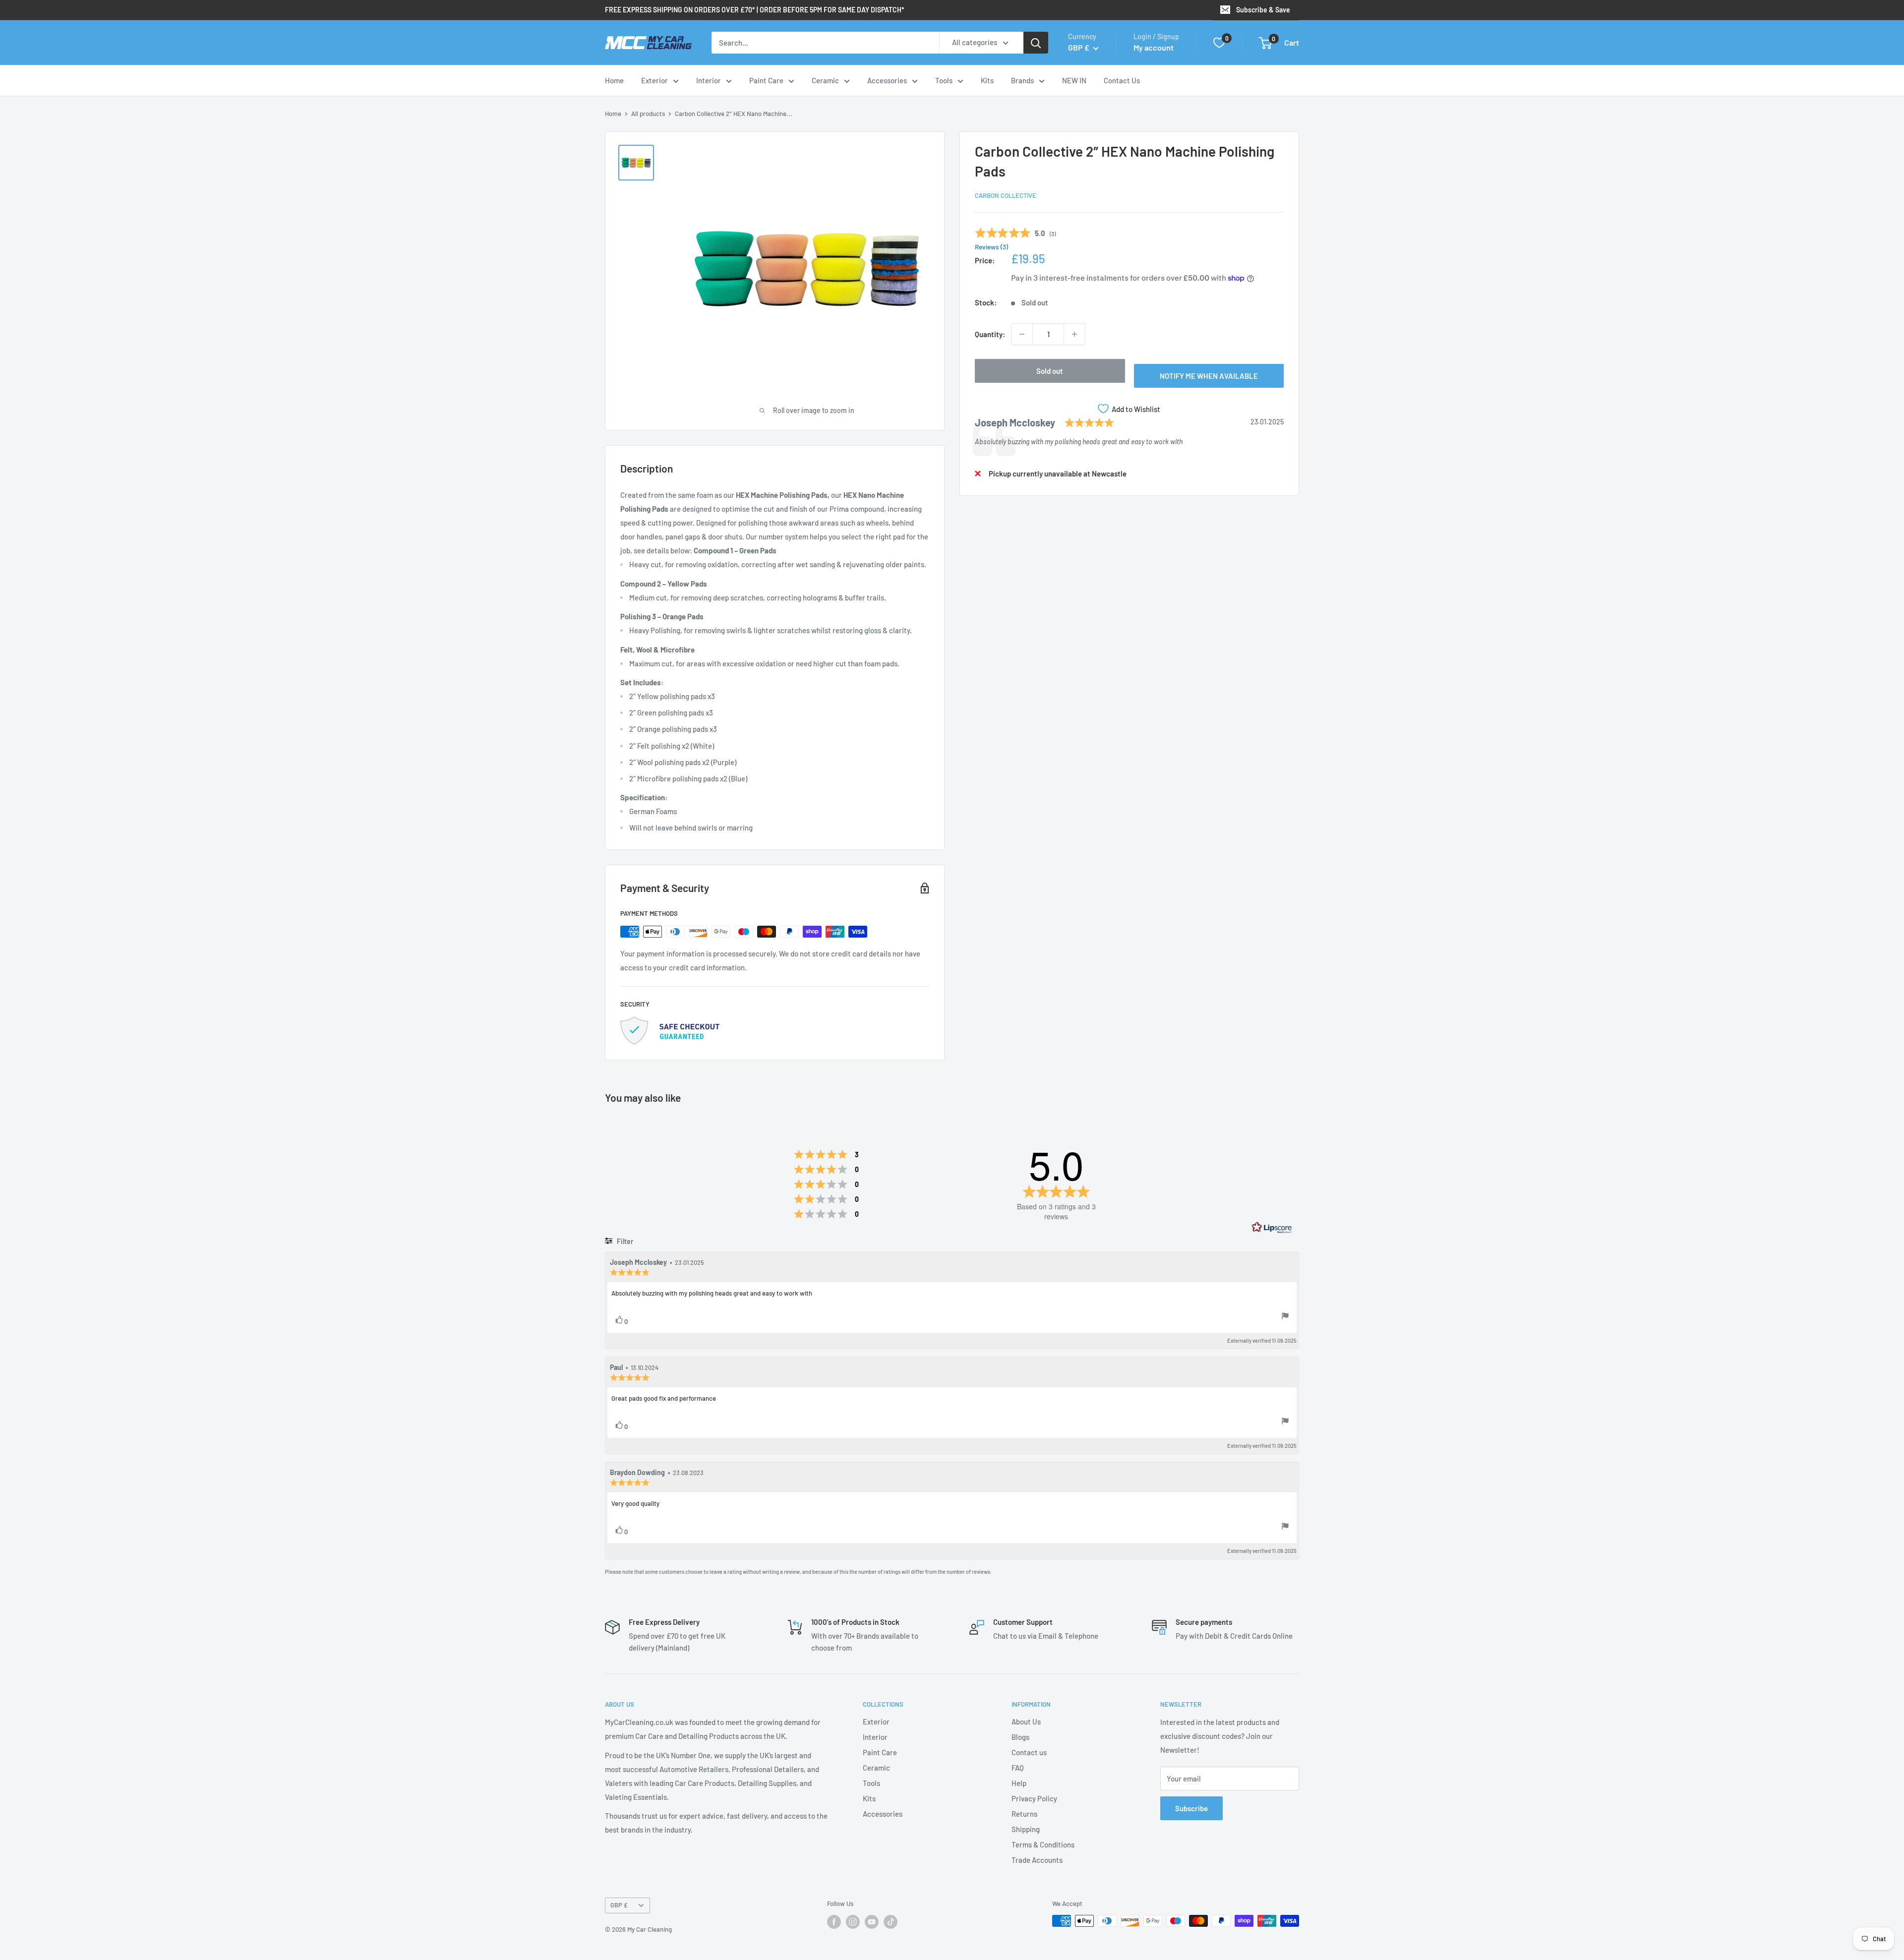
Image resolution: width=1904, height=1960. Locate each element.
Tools (944, 80)
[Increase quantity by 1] (1074, 334)
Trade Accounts (1037, 1860)
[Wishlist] (1219, 43)
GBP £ (619, 1905)
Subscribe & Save (1263, 10)
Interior (709, 80)
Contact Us (1122, 80)
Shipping (1026, 1829)
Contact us (1029, 1752)
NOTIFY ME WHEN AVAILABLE (1209, 376)
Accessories (887, 80)
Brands (1022, 80)
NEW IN (1074, 80)
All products (648, 114)
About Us (1026, 1722)
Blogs (1020, 1737)
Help (1019, 1783)
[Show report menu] (1285, 1317)
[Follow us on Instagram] (853, 1922)
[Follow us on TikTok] (891, 1922)
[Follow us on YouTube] (872, 1922)
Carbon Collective (1006, 195)
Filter (624, 1241)
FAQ (1018, 1768)
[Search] (1036, 43)
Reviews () (991, 247)
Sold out (1050, 371)
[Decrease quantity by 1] (1022, 334)
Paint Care (766, 80)
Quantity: (990, 334)
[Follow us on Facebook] (834, 1922)
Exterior (654, 80)
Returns (1024, 1814)
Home (614, 80)
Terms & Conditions (1043, 1844)
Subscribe (1191, 1808)
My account (1154, 47)
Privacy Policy (1034, 1798)
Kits (987, 80)
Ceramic (825, 80)
